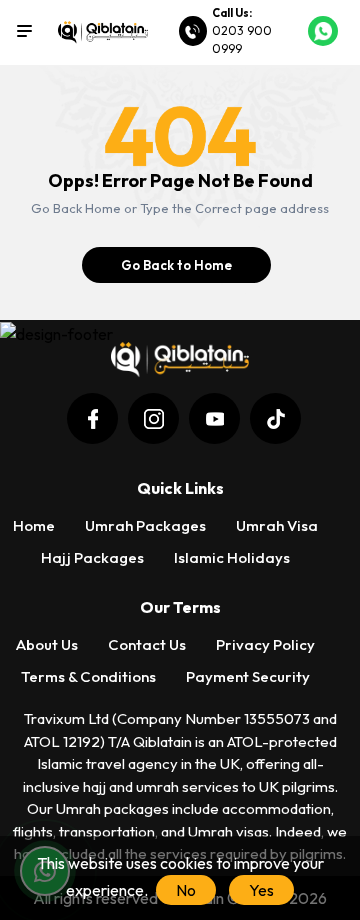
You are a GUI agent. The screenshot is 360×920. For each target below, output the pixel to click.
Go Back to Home (176, 265)
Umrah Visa (277, 525)
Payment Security (248, 676)
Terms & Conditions (88, 676)
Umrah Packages (145, 525)
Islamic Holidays (232, 557)
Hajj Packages (92, 557)
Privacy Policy (265, 644)
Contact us (147, 644)
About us (47, 644)
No (186, 890)
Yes (261, 890)
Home (34, 525)
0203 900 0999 (242, 39)
